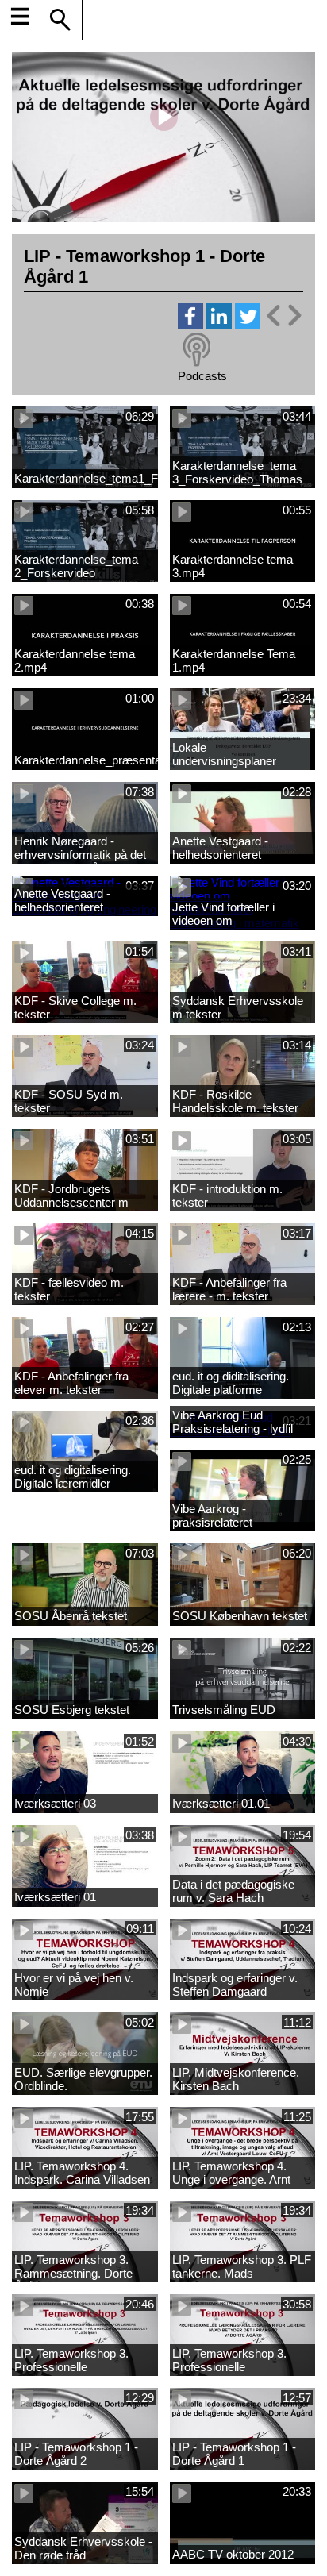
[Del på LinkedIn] (219, 324)
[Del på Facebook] (190, 324)
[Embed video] (283, 316)
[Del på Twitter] (248, 324)
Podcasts (202, 376)
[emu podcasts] (197, 350)
